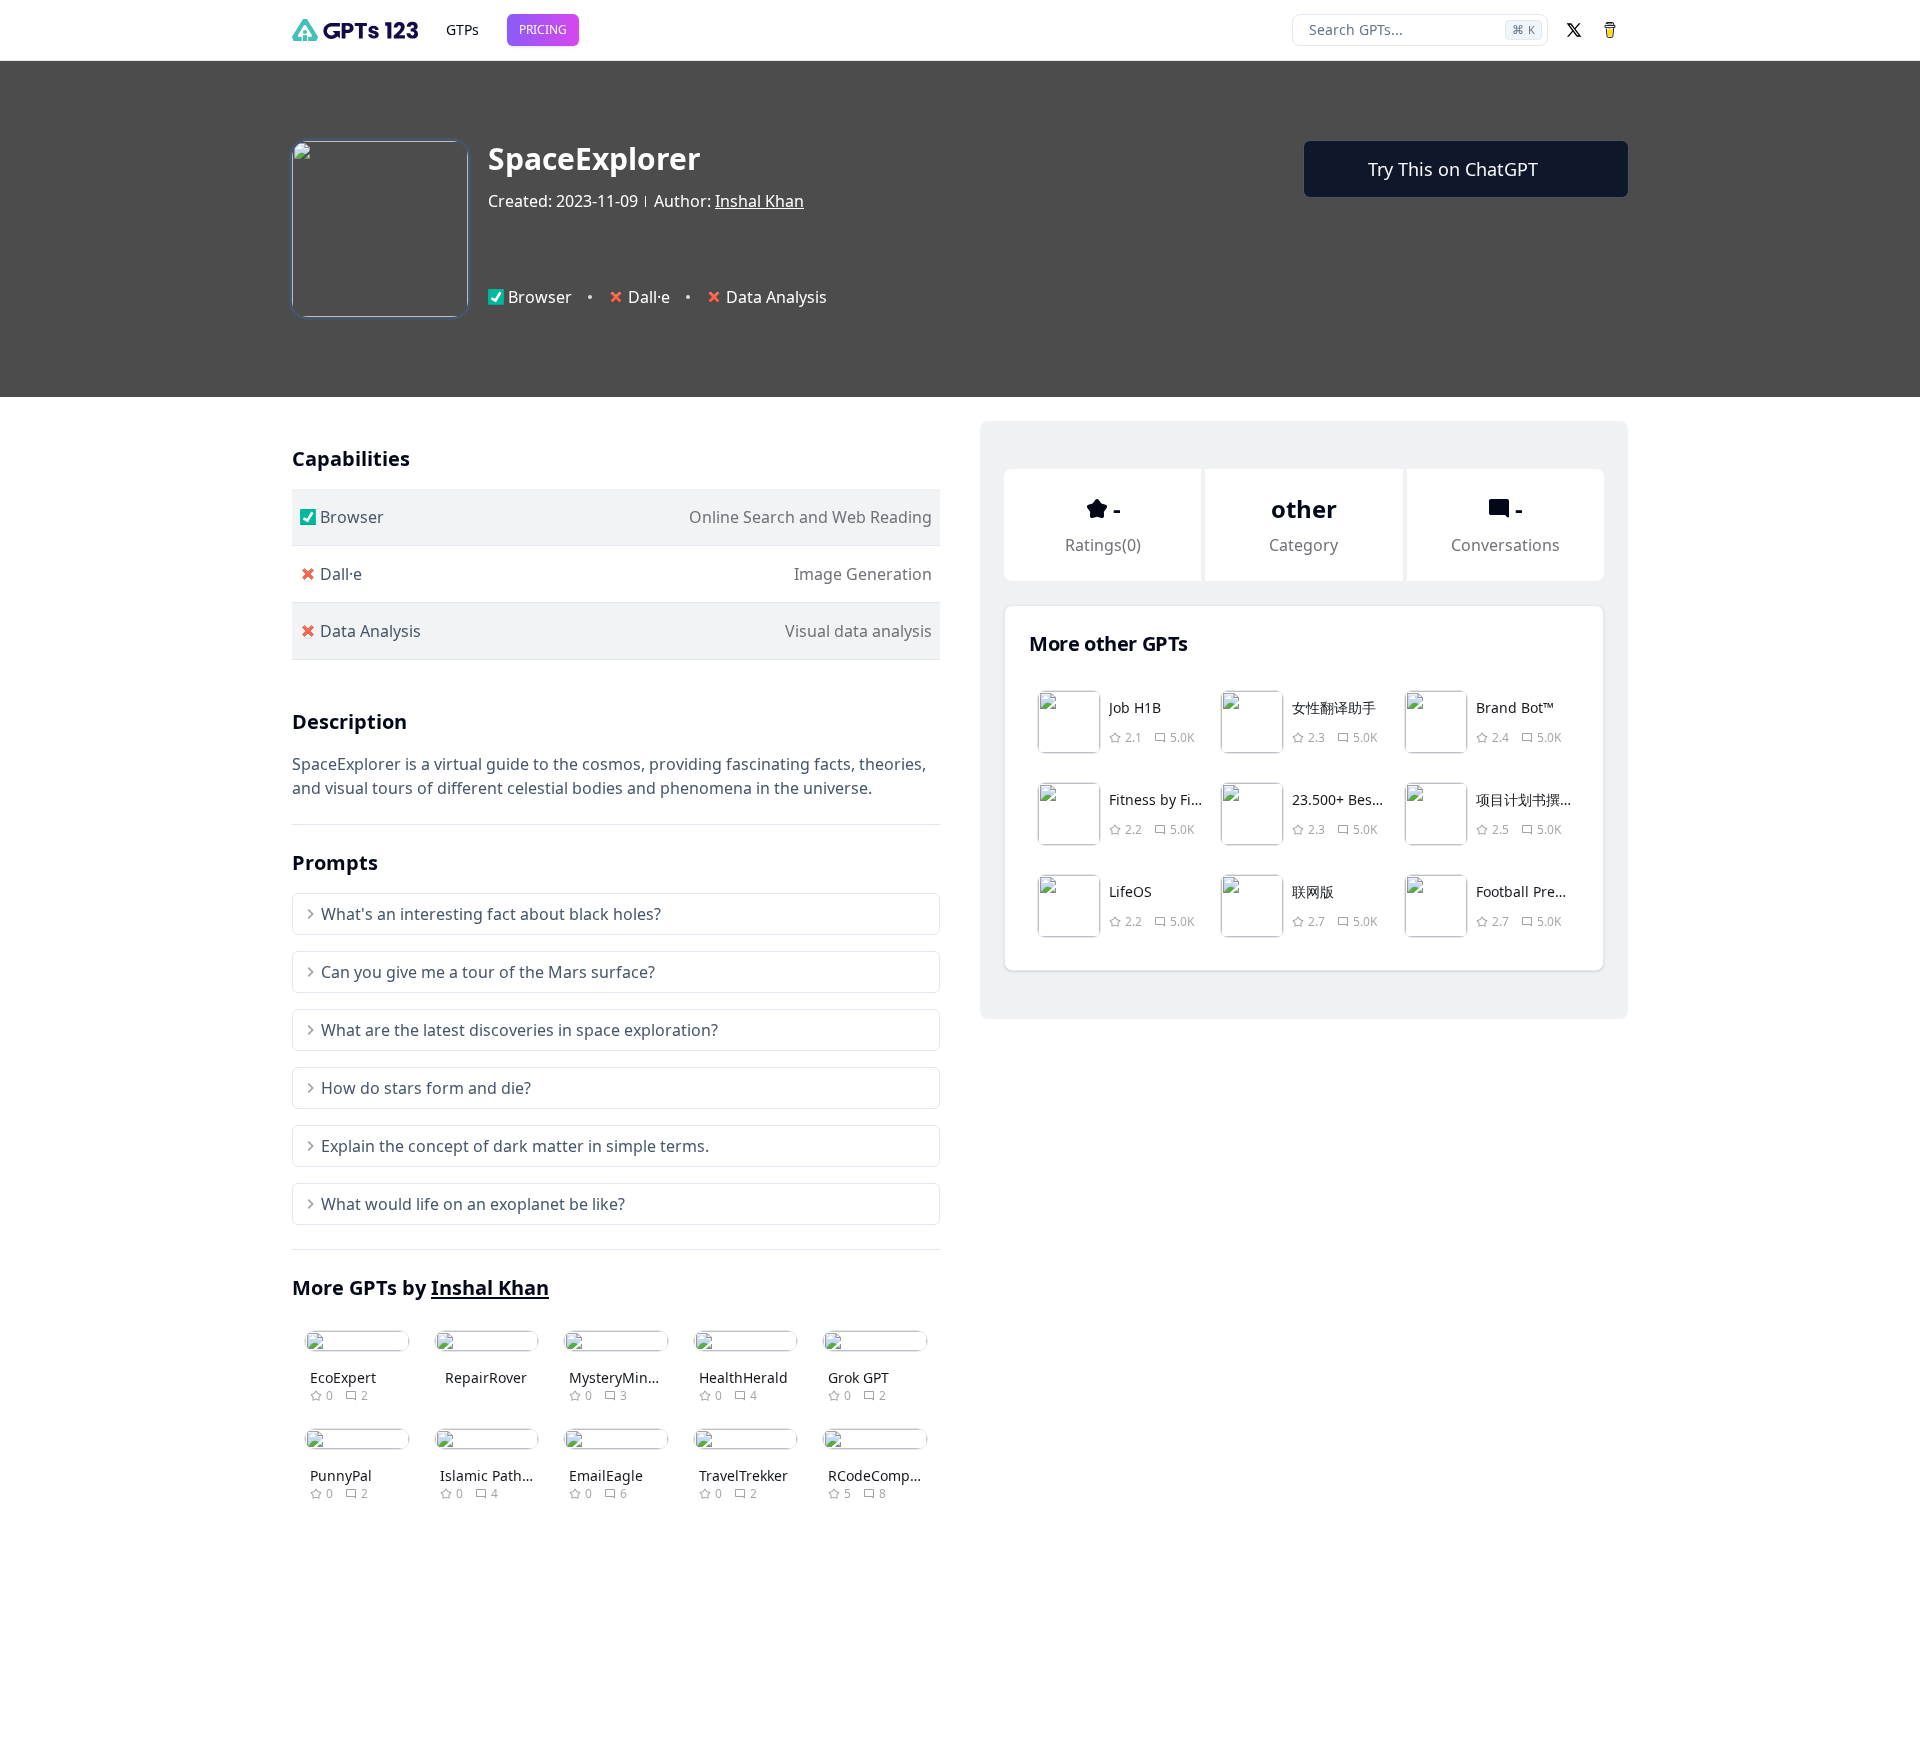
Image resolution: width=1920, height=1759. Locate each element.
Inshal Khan (759, 201)
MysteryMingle (619, 1377)
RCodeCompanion (888, 1475)
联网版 (1313, 891)
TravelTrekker (743, 1475)
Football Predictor (1535, 891)
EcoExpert (343, 1377)
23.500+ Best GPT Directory (1382, 799)
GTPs (462, 29)
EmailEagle (606, 1475)
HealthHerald (743, 1377)
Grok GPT (858, 1377)
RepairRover (486, 1377)
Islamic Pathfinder (501, 1475)
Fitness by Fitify (1160, 799)
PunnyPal (341, 1475)
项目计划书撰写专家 (1539, 799)
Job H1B (1135, 707)
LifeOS (1130, 891)
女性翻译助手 (1334, 707)
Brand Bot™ (1515, 707)
